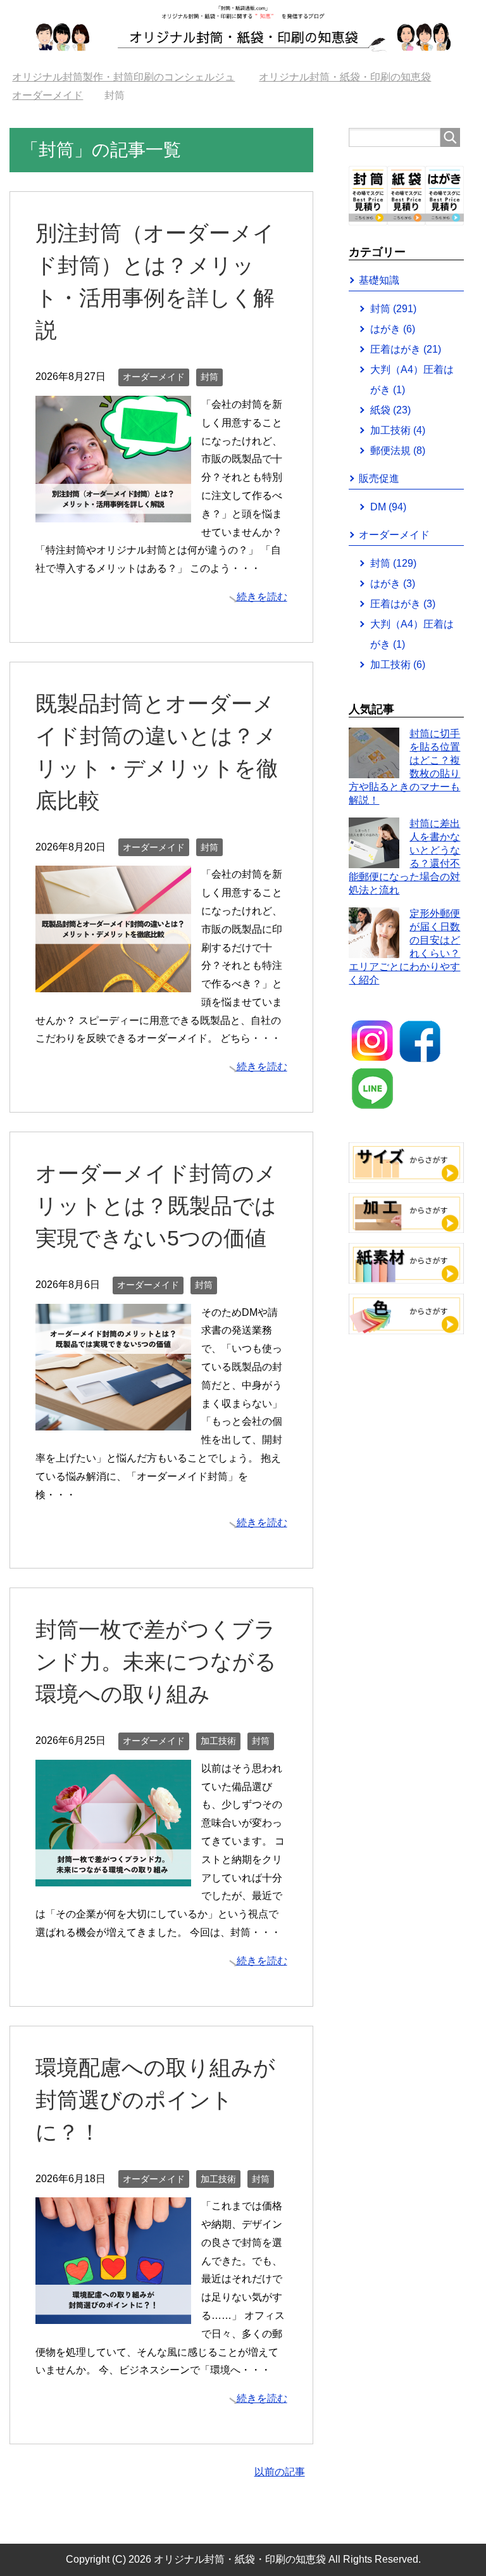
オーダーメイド (154, 377)
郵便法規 (398, 451)
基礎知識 (379, 280)
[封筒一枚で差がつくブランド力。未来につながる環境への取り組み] (113, 1877)
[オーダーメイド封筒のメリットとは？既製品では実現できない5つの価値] (113, 1421)
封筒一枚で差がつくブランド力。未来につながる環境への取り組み (156, 1662)
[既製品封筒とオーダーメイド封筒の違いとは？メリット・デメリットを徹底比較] (113, 983)
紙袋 (390, 410)
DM (388, 507)
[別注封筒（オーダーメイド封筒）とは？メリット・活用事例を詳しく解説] (113, 513)
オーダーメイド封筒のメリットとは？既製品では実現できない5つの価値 (156, 1206)
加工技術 (218, 1741)
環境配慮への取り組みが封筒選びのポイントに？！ (155, 2100)
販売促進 (379, 478)
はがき (393, 329)
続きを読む (262, 597)
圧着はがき (406, 349)
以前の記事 (280, 2472)
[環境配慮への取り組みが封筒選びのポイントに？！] (113, 2314)
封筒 (209, 377)
